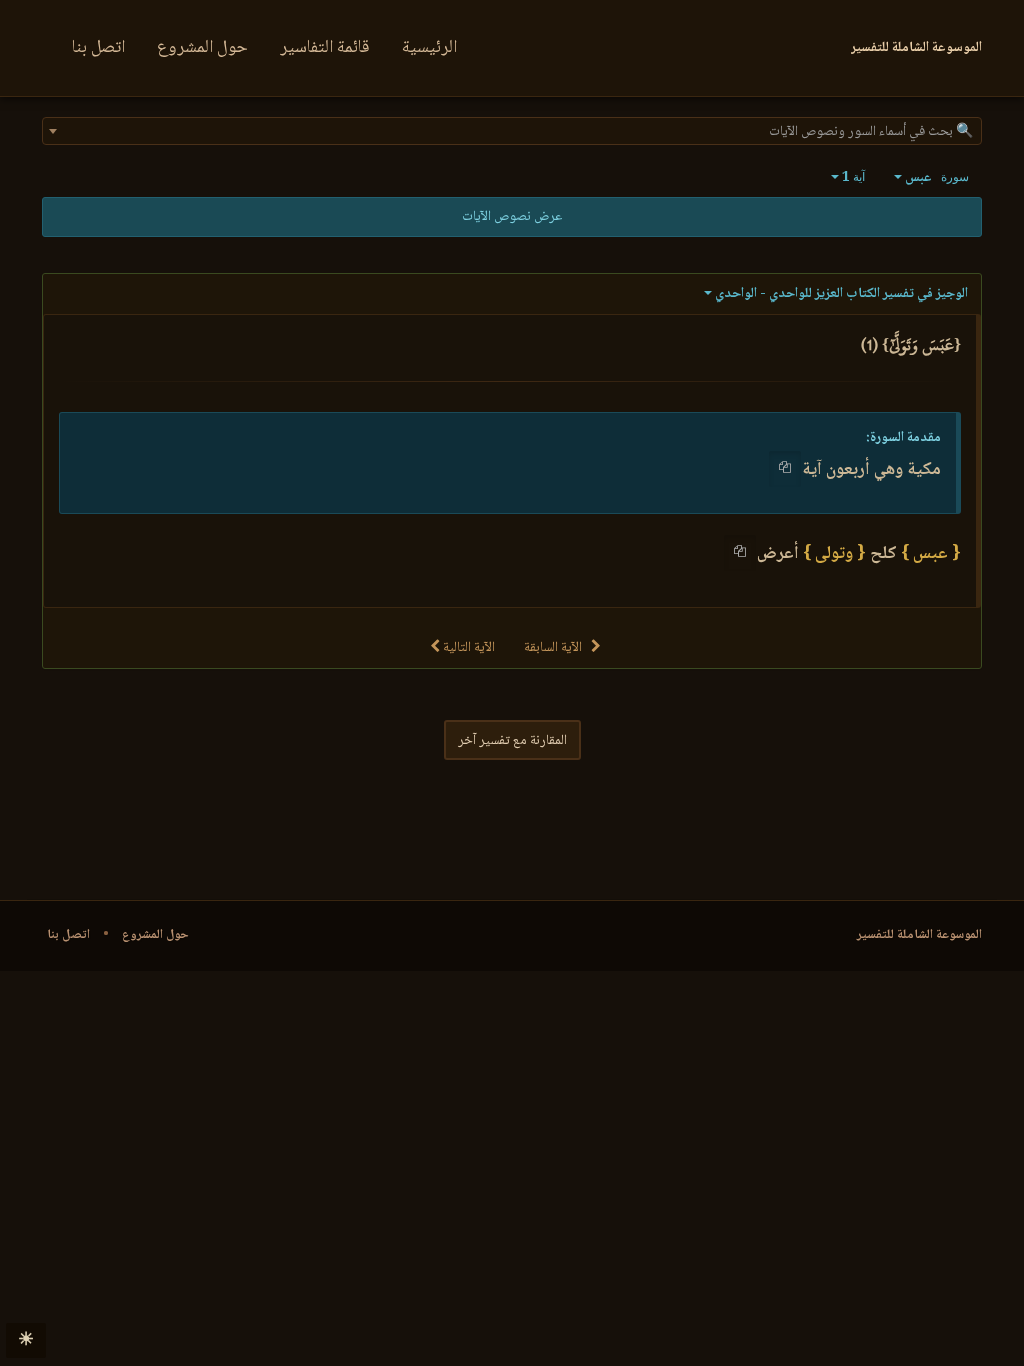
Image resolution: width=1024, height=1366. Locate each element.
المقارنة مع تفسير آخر (512, 741)
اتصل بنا (98, 48)
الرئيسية (429, 48)
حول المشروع (202, 48)
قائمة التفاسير (325, 48)
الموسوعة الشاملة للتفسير (919, 935)
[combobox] (512, 131)
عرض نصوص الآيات (512, 217)
